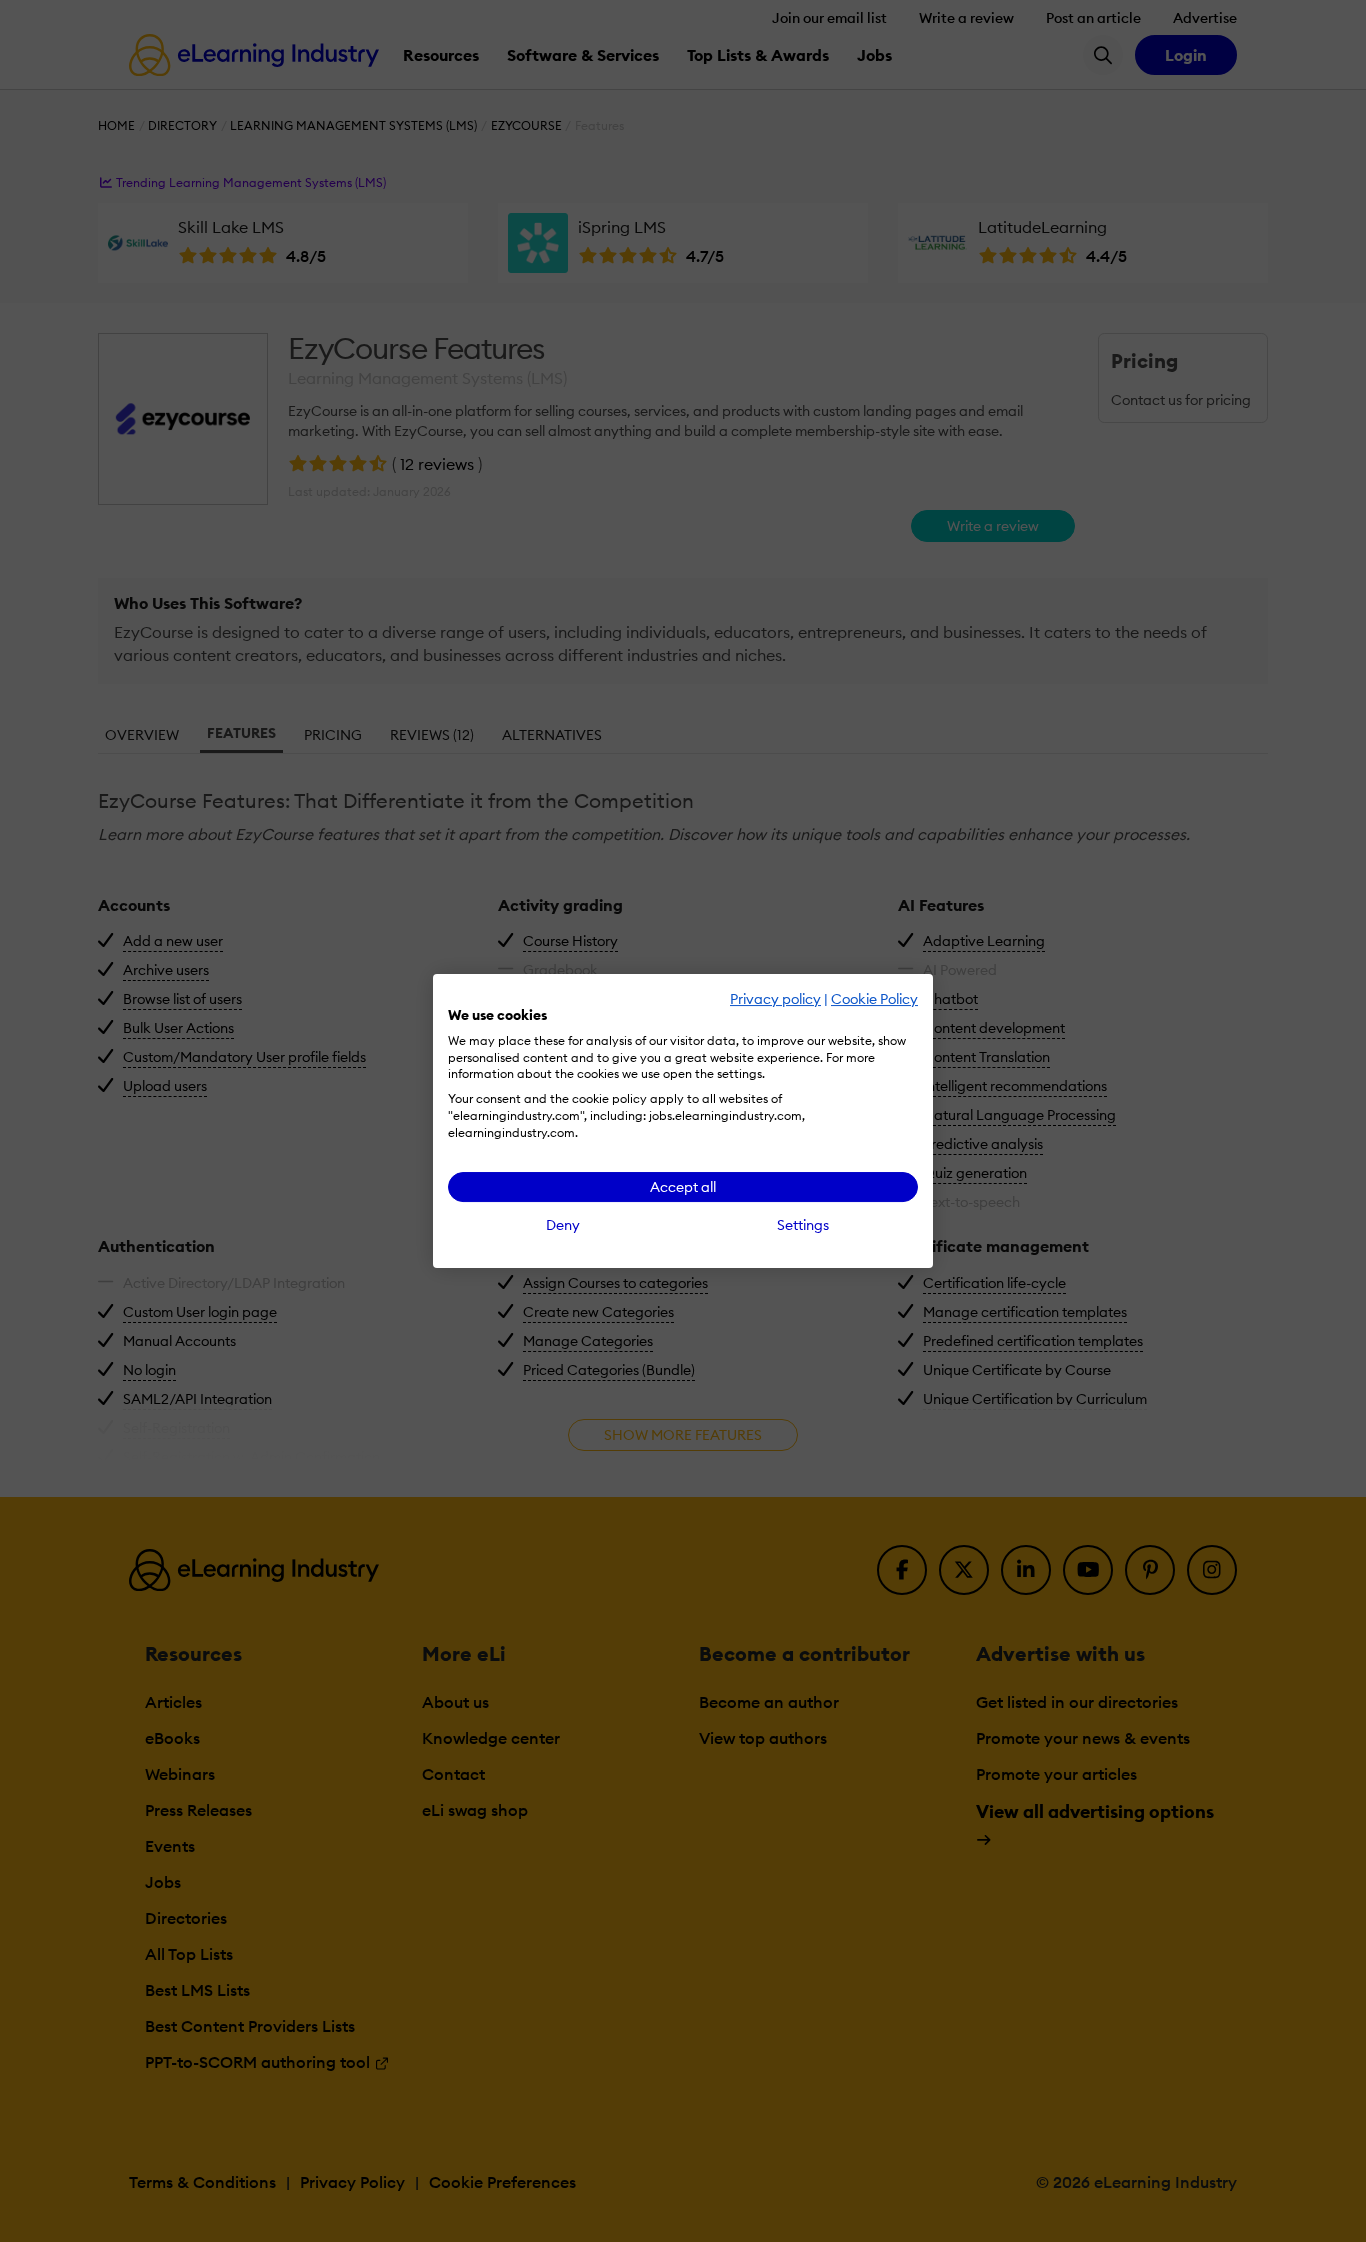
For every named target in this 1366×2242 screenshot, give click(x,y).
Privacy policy (775, 999)
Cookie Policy (874, 999)
